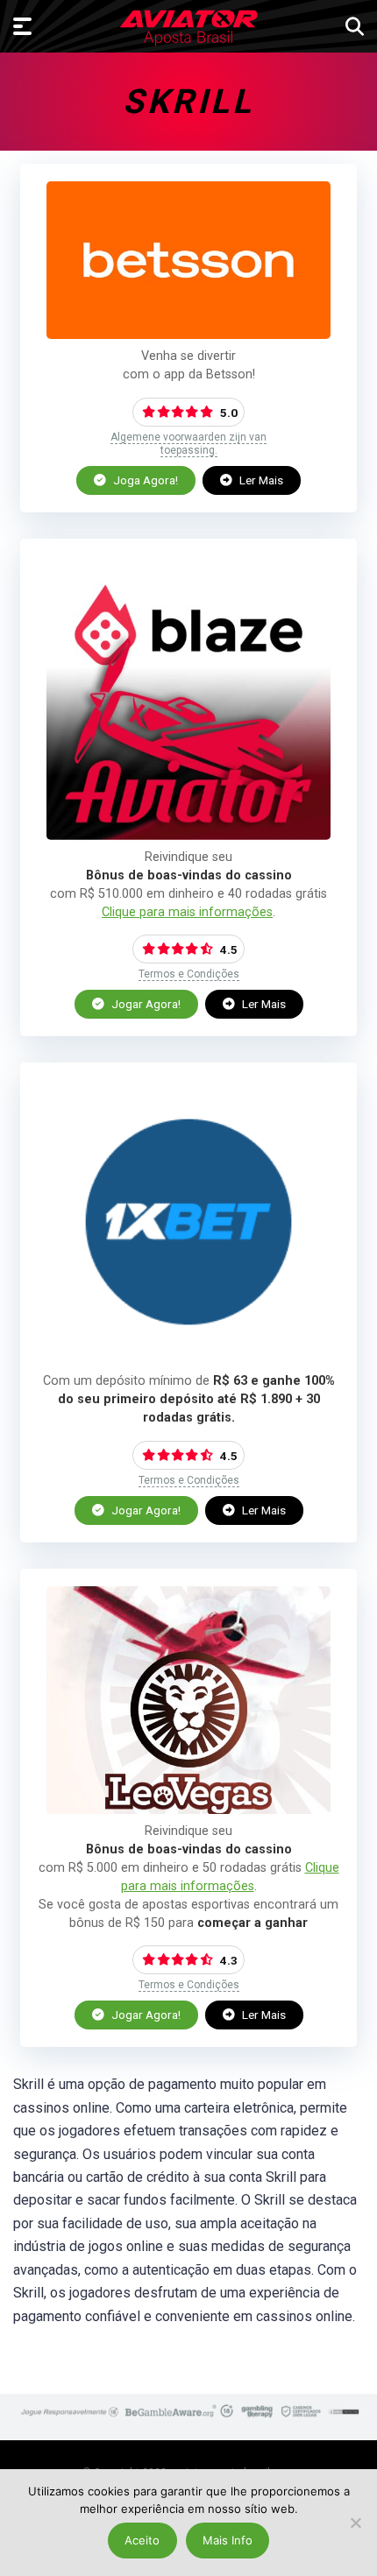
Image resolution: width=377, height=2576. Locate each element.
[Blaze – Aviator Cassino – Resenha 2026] (188, 835)
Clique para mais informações (187, 912)
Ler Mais (260, 480)
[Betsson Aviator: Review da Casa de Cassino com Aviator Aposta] (188, 334)
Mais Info (228, 2540)
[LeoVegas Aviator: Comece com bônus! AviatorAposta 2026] (188, 1809)
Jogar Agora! (145, 1004)
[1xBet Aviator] (188, 1359)
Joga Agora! (144, 480)
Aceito (142, 2540)
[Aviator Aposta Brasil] (188, 28)
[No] (355, 2523)
